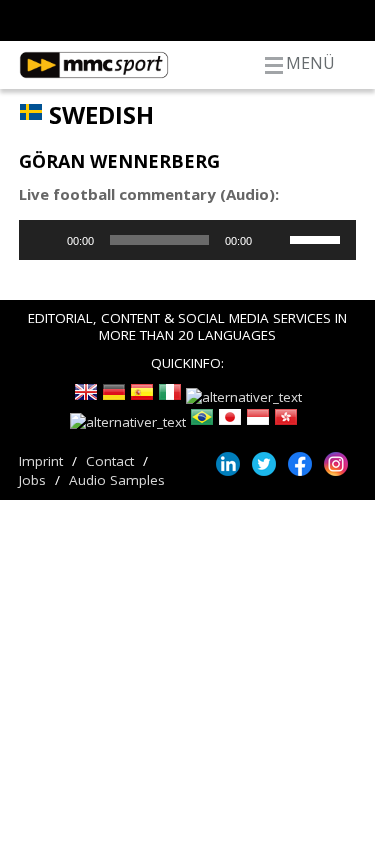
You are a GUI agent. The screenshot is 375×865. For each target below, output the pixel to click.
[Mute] (274, 240)
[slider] (318, 238)
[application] (188, 240)
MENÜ (310, 63)
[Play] (45, 240)
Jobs (32, 480)
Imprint (41, 461)
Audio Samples (117, 480)
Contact (110, 461)
